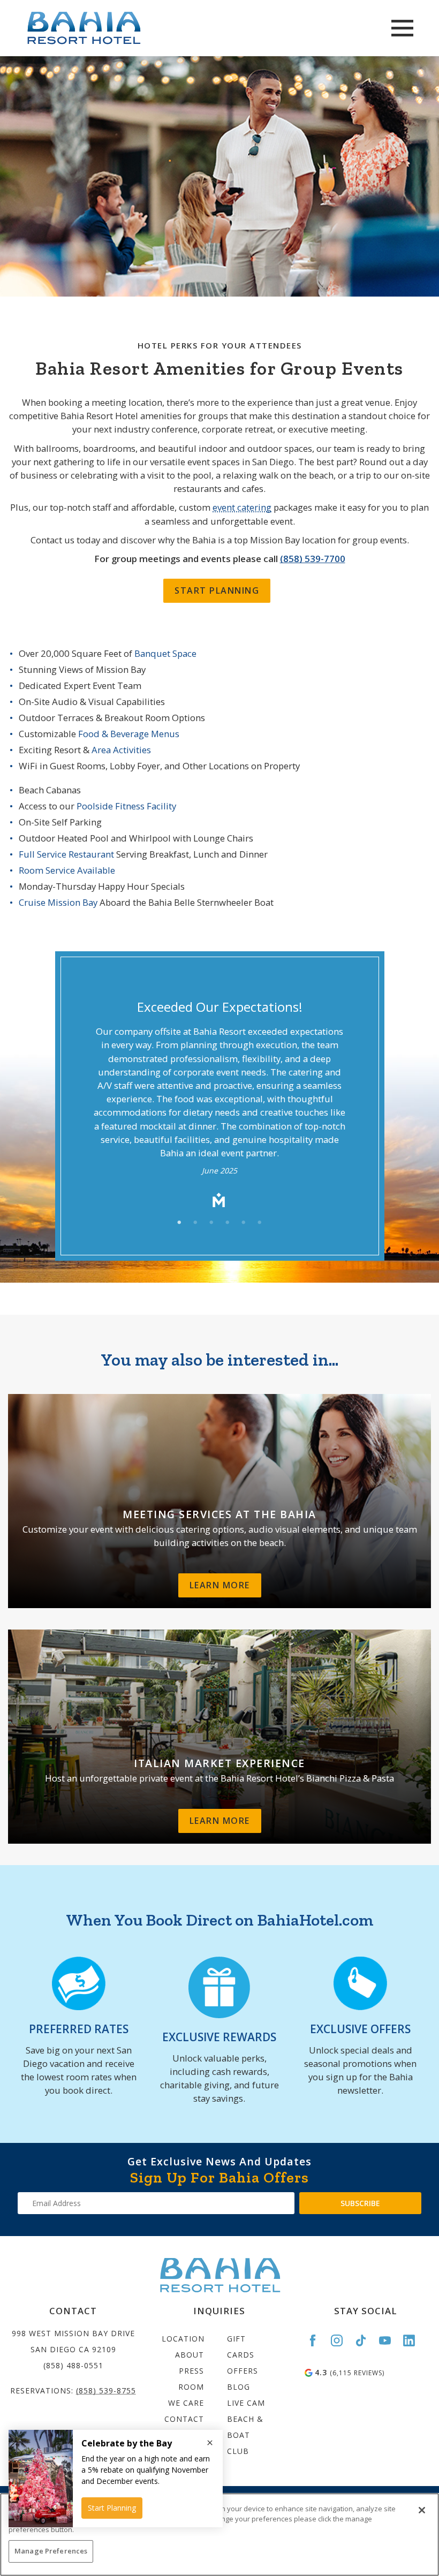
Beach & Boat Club (245, 2435)
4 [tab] (228, 1223)
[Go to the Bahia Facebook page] (317, 2340)
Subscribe (360, 2203)
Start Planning (217, 590)
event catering (242, 507)
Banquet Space (165, 653)
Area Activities (121, 750)
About (190, 2355)
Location (183, 2339)
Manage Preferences (51, 2551)
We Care (186, 2403)
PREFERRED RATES (79, 2029)
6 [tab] (260, 1223)
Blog (239, 2387)
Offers (243, 2371)
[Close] (422, 2510)
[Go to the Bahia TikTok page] (366, 2340)
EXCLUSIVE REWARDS (219, 2037)
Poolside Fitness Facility (126, 806)
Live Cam (246, 2403)
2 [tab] (195, 1223)
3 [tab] (211, 1223)
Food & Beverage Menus (129, 734)
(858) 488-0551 (73, 2365)
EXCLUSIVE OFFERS (360, 2029)
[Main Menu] (402, 28)
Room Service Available (67, 870)
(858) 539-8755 (106, 2391)
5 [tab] (244, 1223)
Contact (184, 2419)
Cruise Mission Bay (58, 902)
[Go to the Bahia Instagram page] (342, 2340)
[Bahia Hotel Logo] (118, 28)
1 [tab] (179, 1223)
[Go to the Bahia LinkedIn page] (414, 2340)
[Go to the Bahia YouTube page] (390, 2340)
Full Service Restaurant (67, 854)
